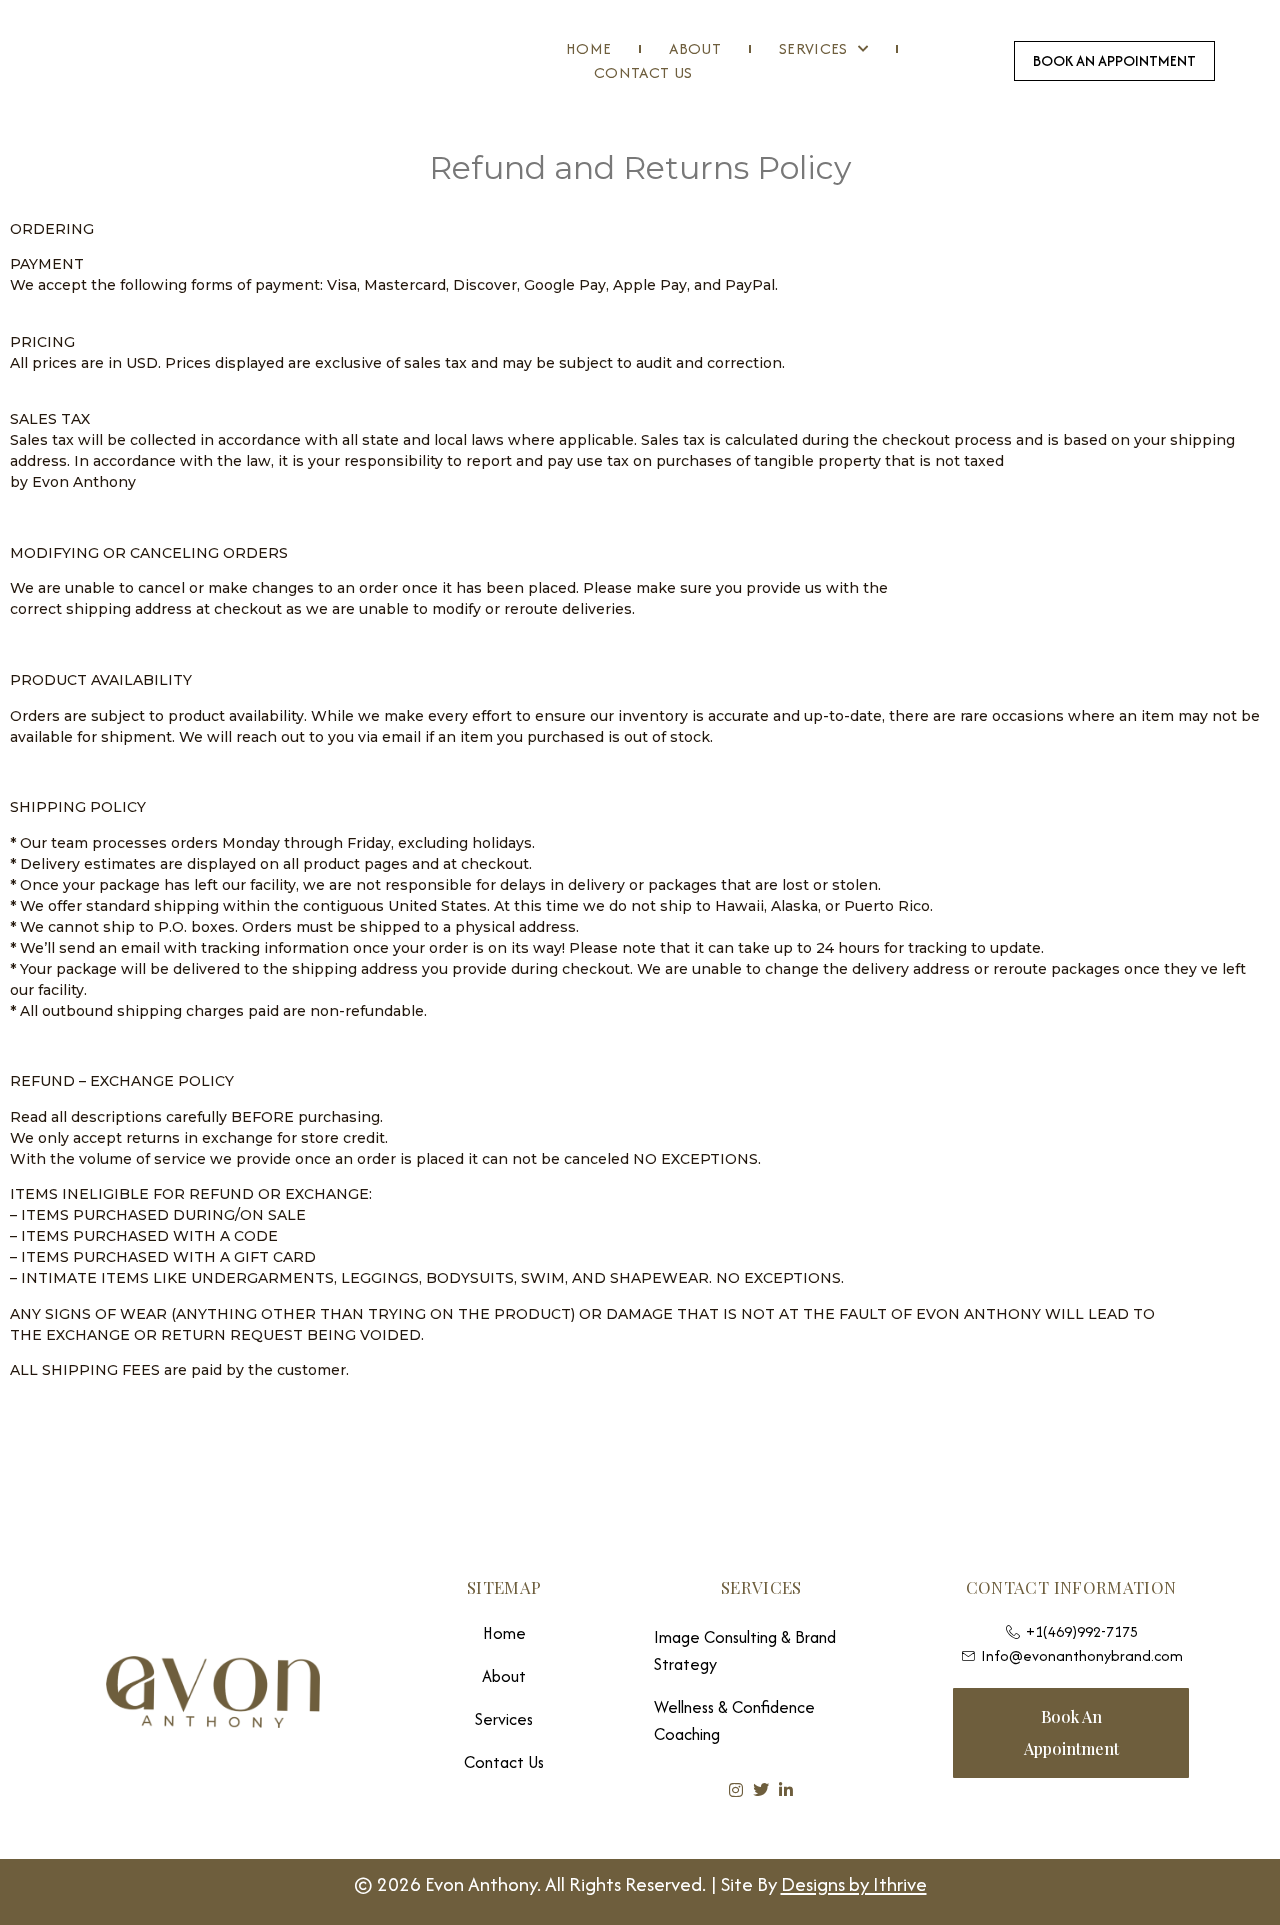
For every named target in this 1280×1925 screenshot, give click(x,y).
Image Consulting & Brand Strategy (745, 1650)
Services (813, 48)
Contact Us (643, 72)
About (695, 48)
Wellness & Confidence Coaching (734, 1720)
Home (588, 48)
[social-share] (736, 1789)
